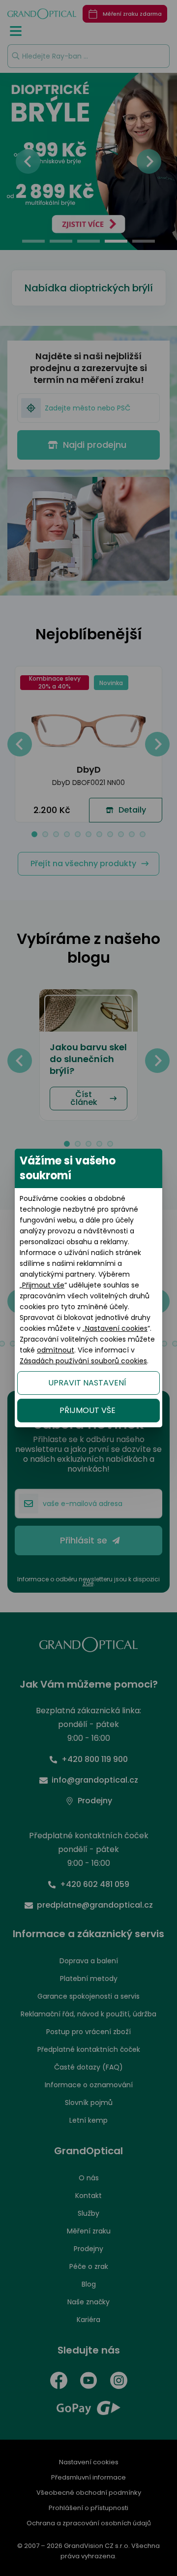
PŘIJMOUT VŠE (88, 1410)
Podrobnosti (88, 2527)
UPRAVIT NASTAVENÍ (87, 1383)
